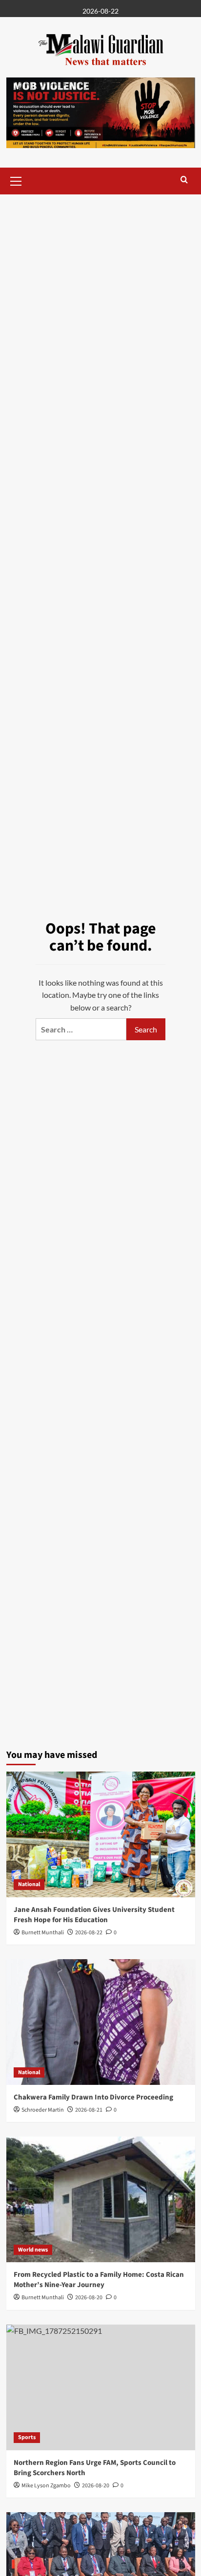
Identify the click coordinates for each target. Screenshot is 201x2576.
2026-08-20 (89, 2298)
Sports (27, 2437)
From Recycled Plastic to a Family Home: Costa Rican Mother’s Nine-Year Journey (99, 2280)
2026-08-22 (89, 1933)
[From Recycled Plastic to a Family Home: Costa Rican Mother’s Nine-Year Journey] (101, 2199)
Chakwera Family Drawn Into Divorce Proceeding (93, 2097)
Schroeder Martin (43, 2110)
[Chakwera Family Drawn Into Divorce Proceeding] (101, 2022)
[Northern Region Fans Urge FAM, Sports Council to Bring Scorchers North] (101, 2387)
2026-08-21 (89, 2110)
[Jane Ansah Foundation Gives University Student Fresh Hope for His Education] (101, 1834)
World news (33, 2250)
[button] (16, 180)
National (29, 1884)
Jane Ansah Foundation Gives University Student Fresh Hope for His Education (94, 1915)
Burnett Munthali (43, 1933)
